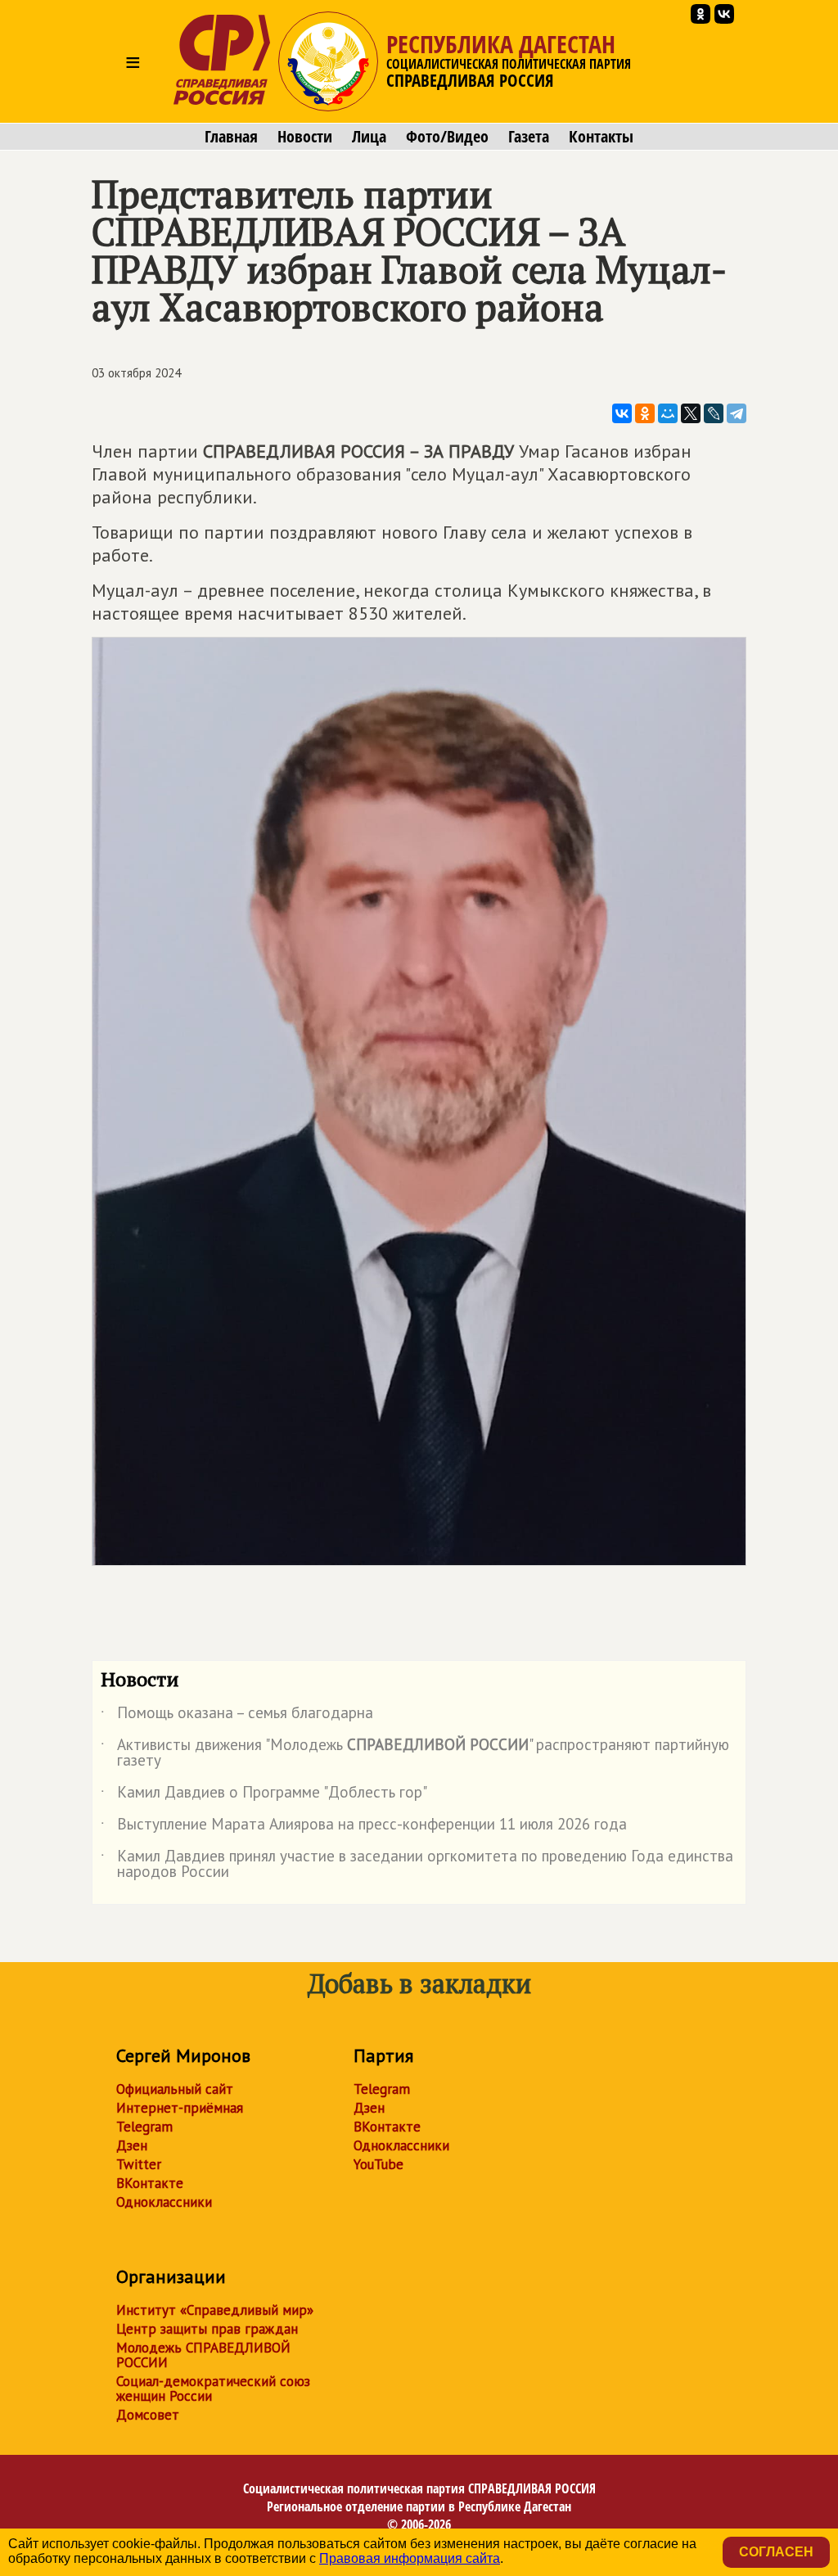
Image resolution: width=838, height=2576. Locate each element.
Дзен (132, 2145)
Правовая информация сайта (410, 2558)
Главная (231, 137)
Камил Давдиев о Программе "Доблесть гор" (264, 1795)
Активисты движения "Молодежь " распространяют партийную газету (415, 1753)
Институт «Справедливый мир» (215, 2310)
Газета (529, 137)
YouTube (378, 2164)
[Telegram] (737, 413)
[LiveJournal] (714, 413)
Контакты (601, 137)
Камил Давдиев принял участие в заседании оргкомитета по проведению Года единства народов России (417, 1865)
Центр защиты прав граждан (207, 2329)
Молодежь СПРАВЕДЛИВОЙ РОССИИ (203, 2355)
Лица (369, 137)
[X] (691, 413)
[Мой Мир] (668, 413)
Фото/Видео (447, 137)
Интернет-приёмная (180, 2108)
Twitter (139, 2164)
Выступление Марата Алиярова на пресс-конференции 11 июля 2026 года (364, 1827)
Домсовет (148, 2415)
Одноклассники (164, 2202)
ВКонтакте (150, 2183)
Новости (305, 137)
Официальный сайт (175, 2089)
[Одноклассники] (645, 413)
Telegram (144, 2127)
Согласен (776, 2552)
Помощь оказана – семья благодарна (237, 1716)
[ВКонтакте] (622, 413)
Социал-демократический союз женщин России (213, 2389)
